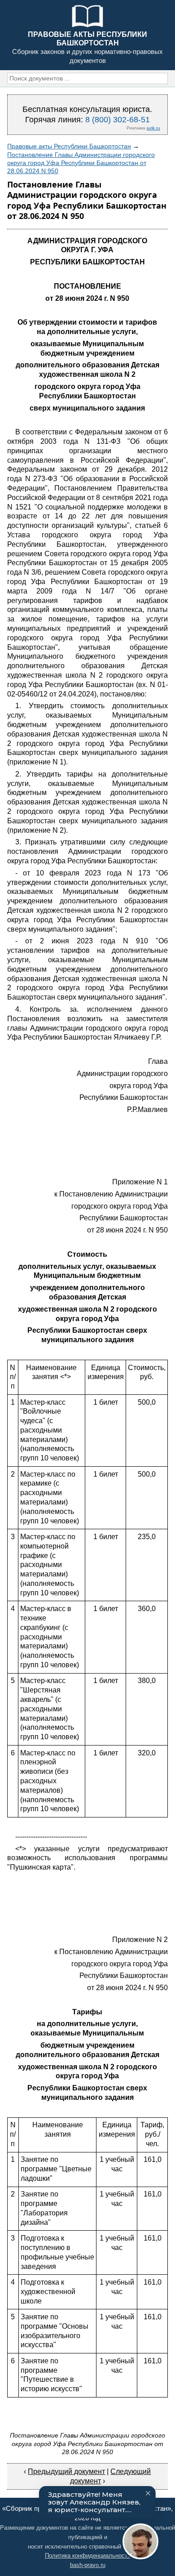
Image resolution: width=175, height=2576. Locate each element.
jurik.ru (153, 128)
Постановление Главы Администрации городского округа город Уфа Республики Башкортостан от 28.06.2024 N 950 (81, 163)
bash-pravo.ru (88, 2565)
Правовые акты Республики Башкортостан (69, 146)
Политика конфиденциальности (88, 2556)
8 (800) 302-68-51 (118, 120)
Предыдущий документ (66, 2471)
